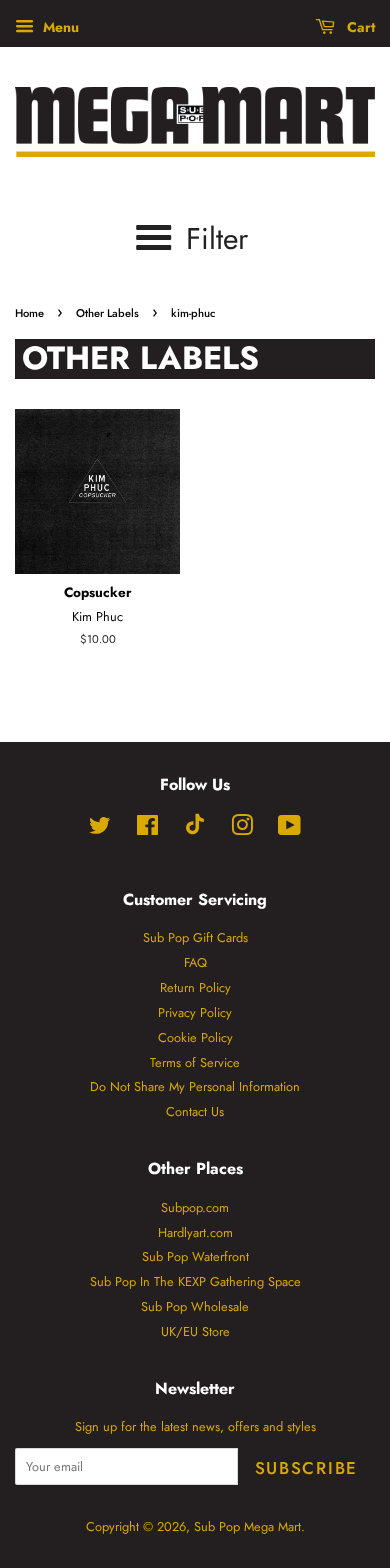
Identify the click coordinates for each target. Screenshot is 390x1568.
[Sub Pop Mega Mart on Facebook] (147, 829)
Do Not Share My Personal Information (195, 1086)
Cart (359, 27)
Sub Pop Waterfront (195, 1256)
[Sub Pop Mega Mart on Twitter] (100, 829)
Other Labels (107, 313)
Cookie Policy (195, 1037)
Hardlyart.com (195, 1232)
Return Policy (195, 987)
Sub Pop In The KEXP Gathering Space (195, 1281)
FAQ (195, 962)
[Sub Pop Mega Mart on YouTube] (289, 829)
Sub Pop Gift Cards (195, 937)
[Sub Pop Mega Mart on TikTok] (195, 830)
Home (29, 313)
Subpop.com (195, 1207)
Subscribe (306, 1468)
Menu (59, 27)
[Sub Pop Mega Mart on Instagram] (242, 829)
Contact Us (195, 1111)
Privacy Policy (195, 1012)
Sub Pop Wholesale (195, 1306)
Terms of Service (195, 1062)
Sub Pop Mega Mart (247, 1526)
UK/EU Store (195, 1331)
